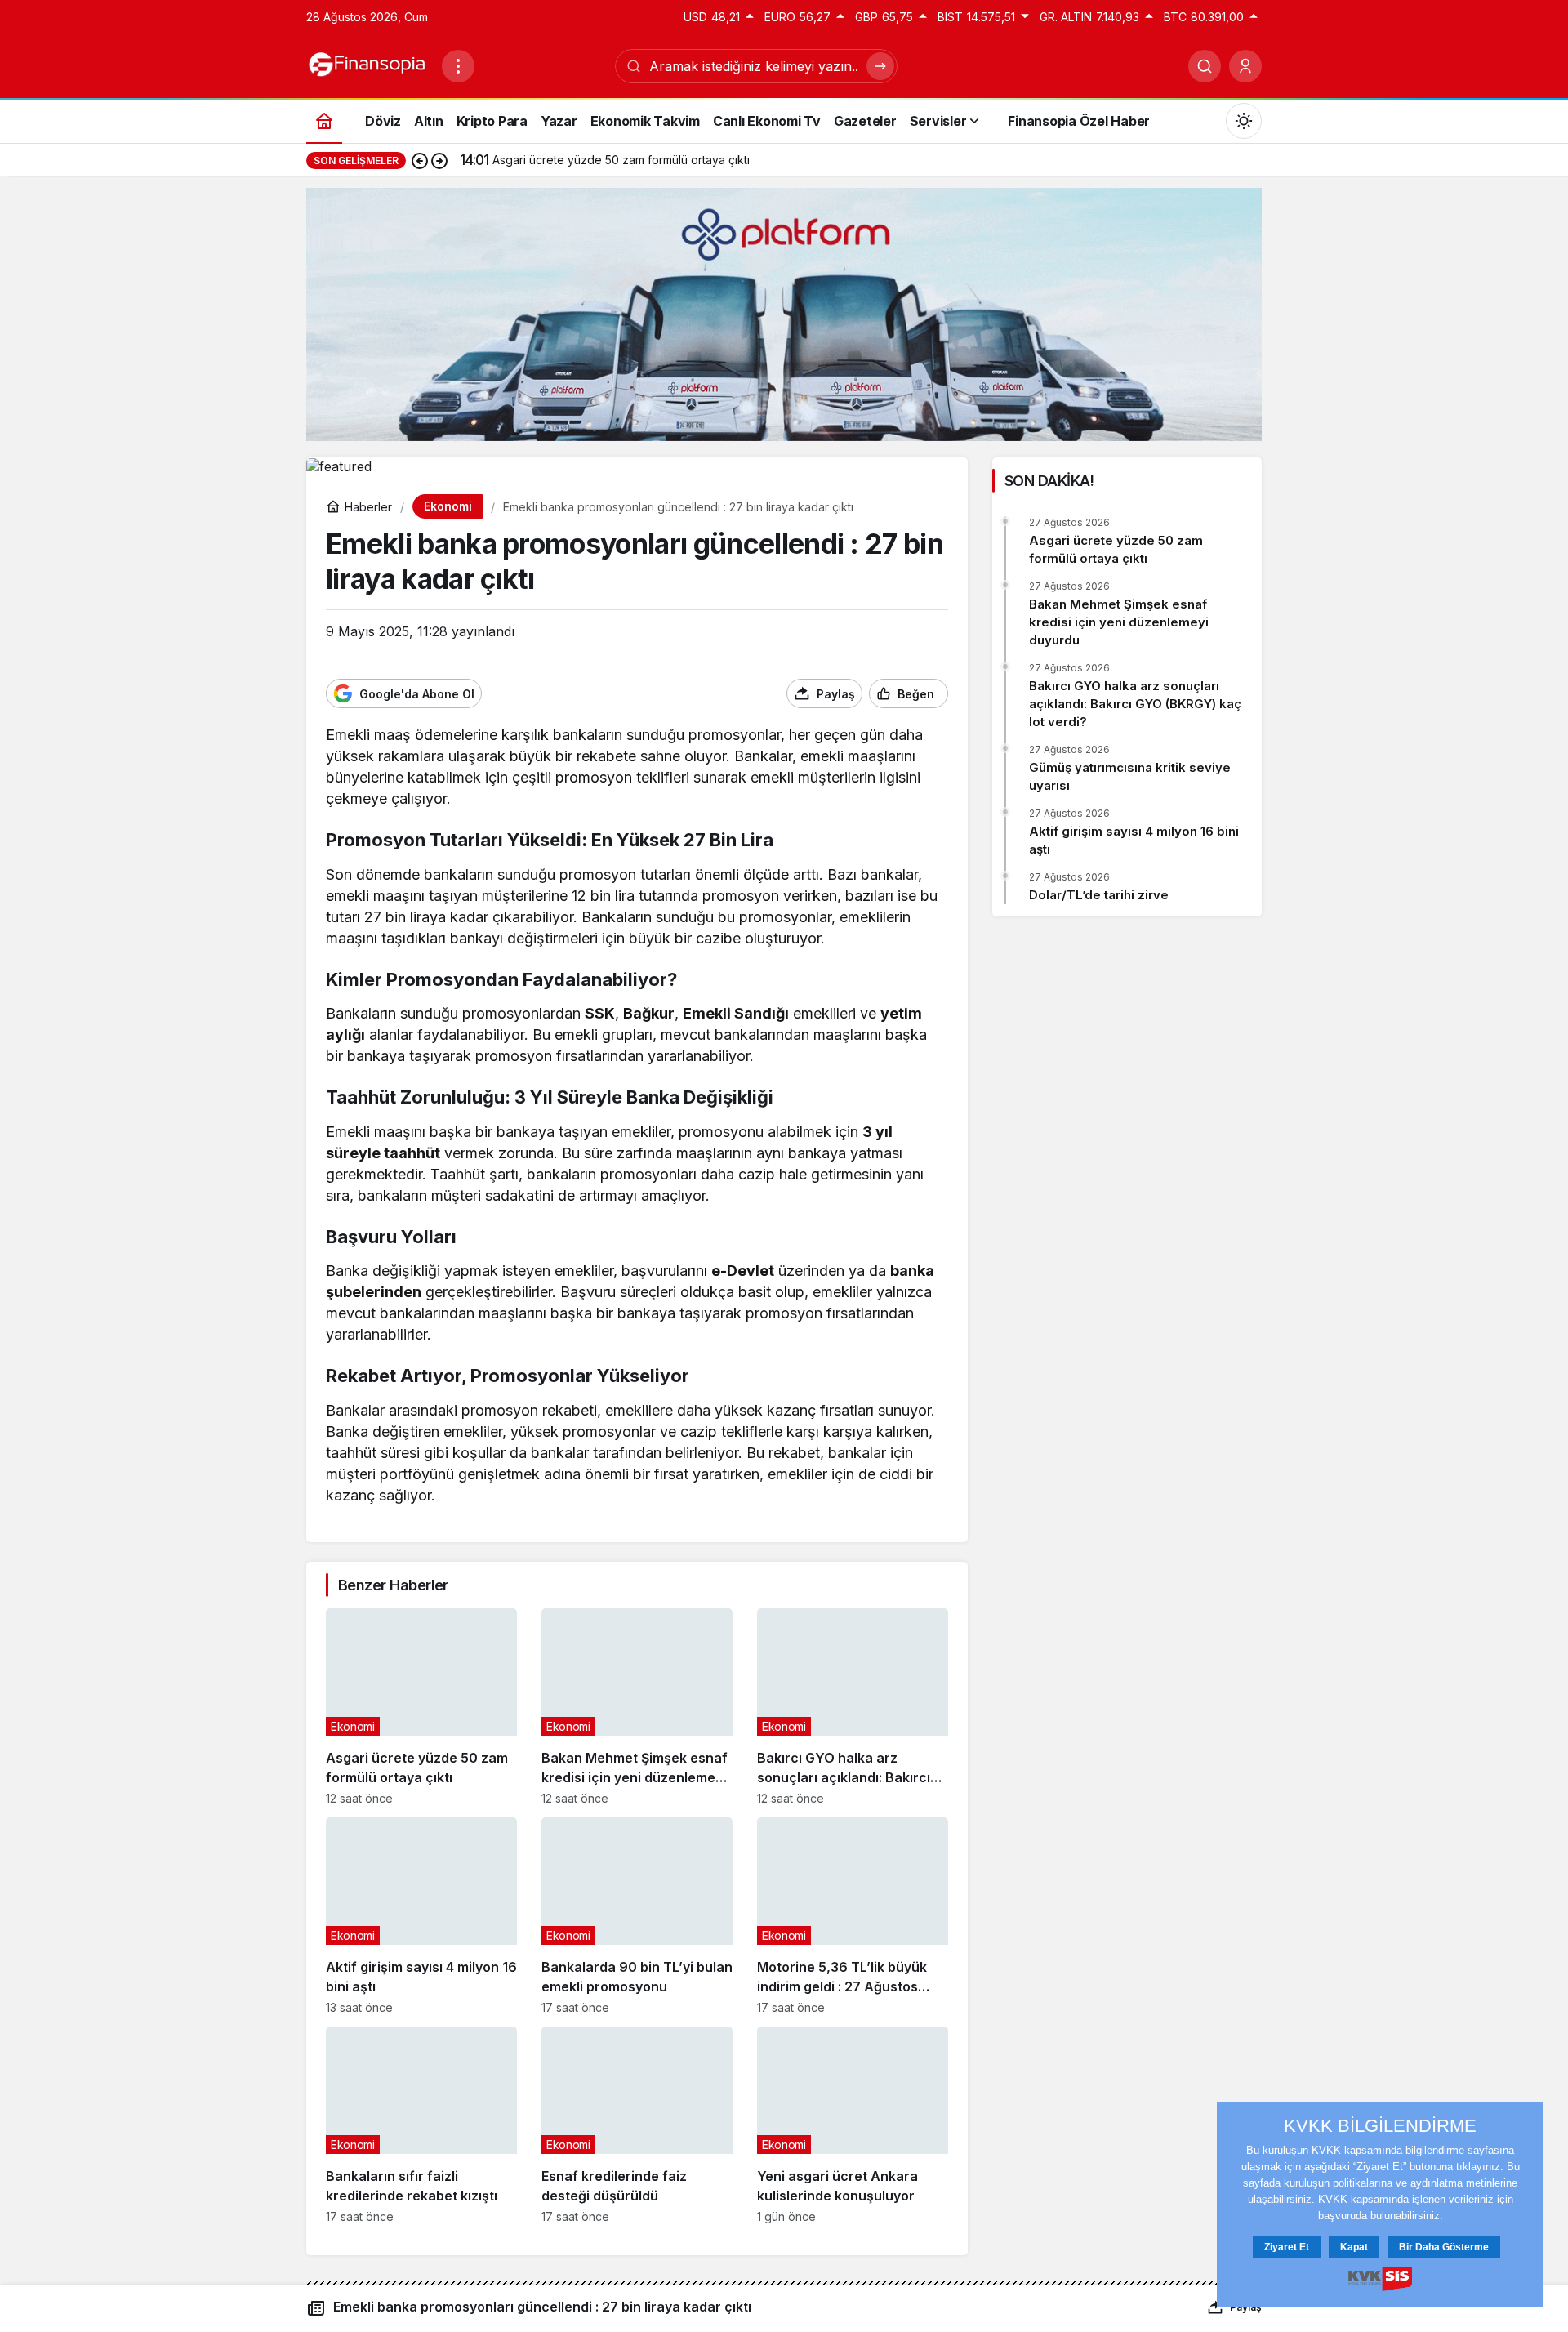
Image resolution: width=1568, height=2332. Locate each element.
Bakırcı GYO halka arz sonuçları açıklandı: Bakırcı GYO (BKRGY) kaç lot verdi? (1135, 704)
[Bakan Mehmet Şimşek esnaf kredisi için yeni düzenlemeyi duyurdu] (637, 1707)
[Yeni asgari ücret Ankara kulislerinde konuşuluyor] (853, 2125)
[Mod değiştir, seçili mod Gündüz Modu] (1244, 121)
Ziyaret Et (1287, 2247)
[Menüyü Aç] (458, 66)
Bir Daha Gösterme (1444, 2247)
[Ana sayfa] (324, 120)
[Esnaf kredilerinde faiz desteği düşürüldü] (637, 2125)
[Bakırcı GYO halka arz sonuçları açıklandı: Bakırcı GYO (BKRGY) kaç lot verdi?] (853, 1707)
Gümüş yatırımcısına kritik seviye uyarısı (1130, 776)
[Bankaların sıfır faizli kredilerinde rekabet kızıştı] (421, 2125)
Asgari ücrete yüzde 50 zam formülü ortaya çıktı (1116, 549)
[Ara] (1205, 66)
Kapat (1354, 2247)
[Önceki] (420, 160)
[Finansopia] (367, 65)
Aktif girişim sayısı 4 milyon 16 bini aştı (1134, 840)
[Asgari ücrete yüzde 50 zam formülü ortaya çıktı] (421, 1707)
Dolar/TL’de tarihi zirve (1099, 895)
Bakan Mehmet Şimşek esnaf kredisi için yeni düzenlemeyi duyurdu (1119, 622)
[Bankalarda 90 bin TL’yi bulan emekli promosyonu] (637, 1916)
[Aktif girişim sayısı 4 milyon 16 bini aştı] (421, 1916)
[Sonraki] (439, 160)
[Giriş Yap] (1245, 66)
